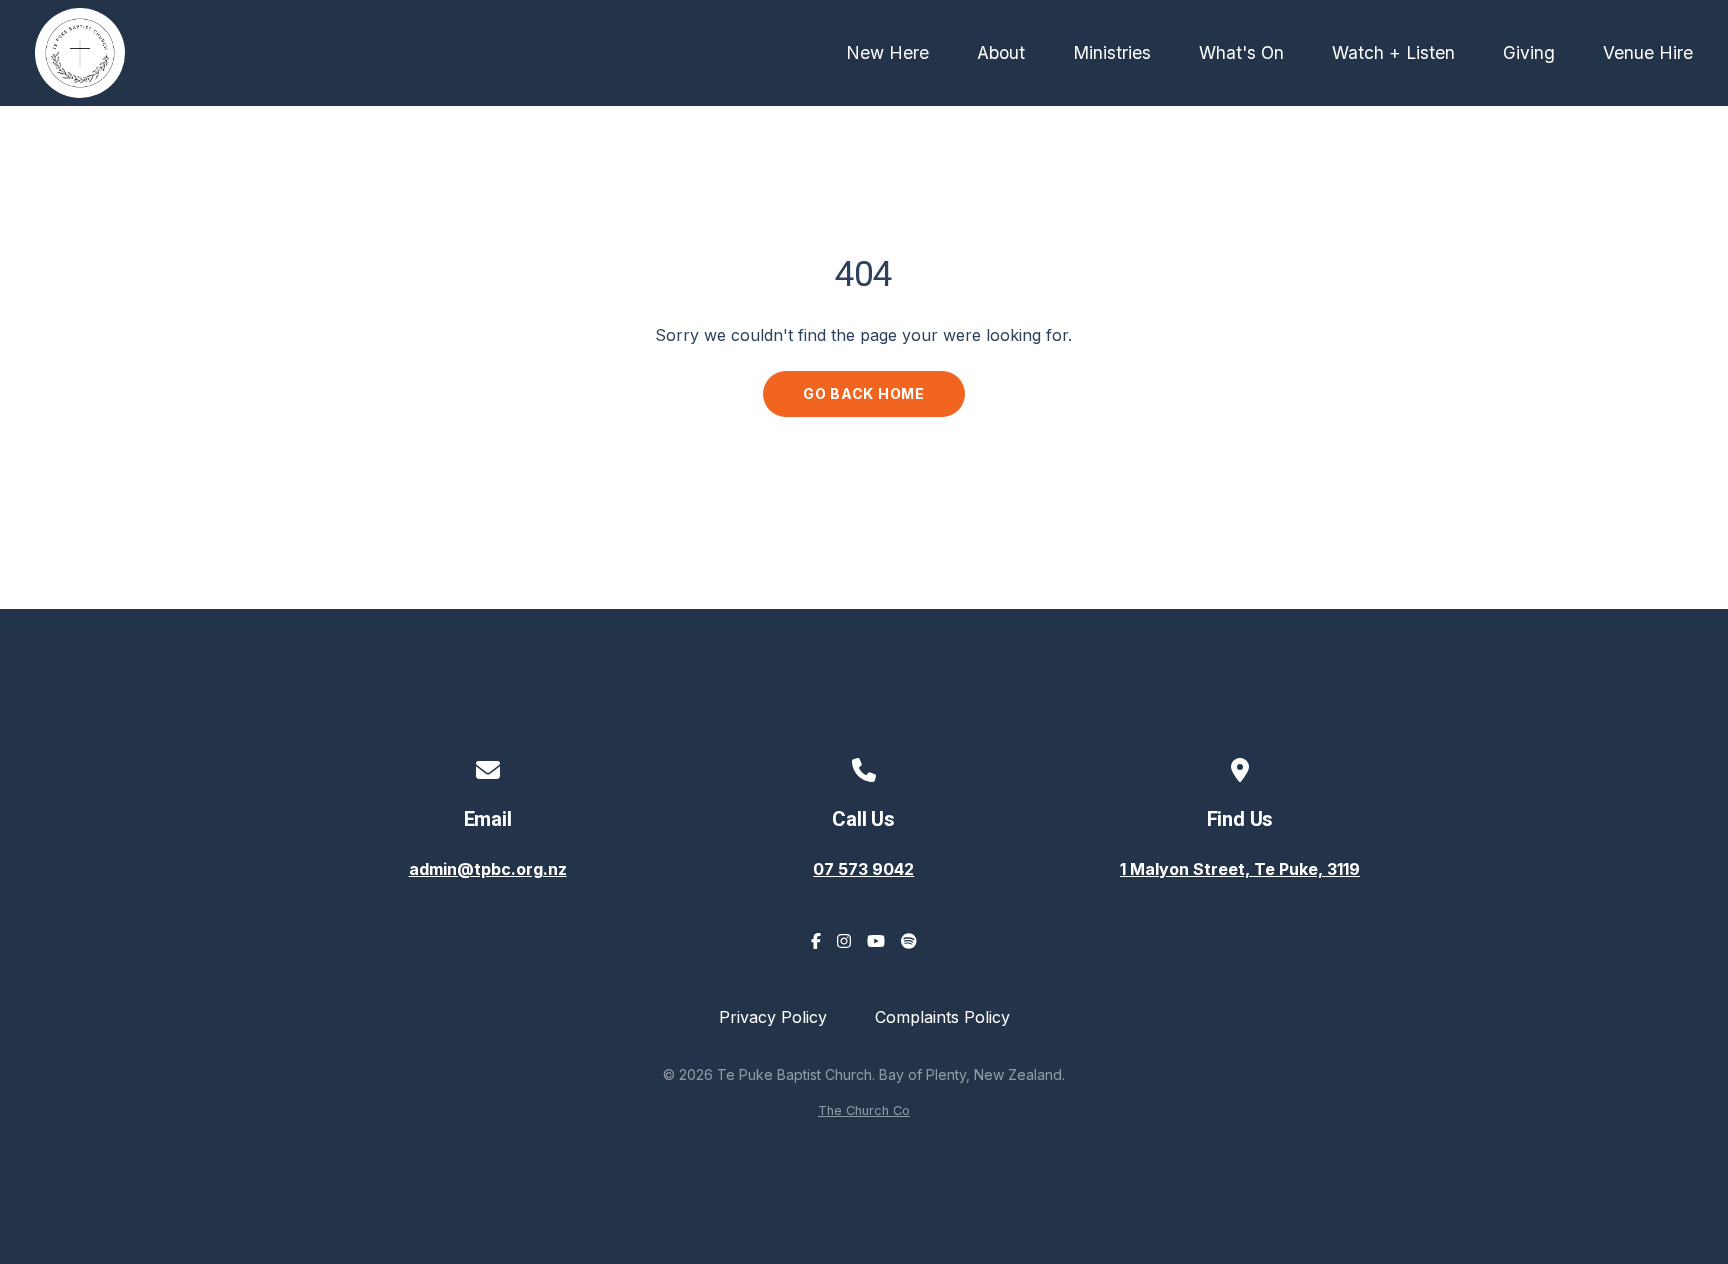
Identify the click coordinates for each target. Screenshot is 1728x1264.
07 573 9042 (863, 869)
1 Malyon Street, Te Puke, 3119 (1240, 869)
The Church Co (864, 1110)
